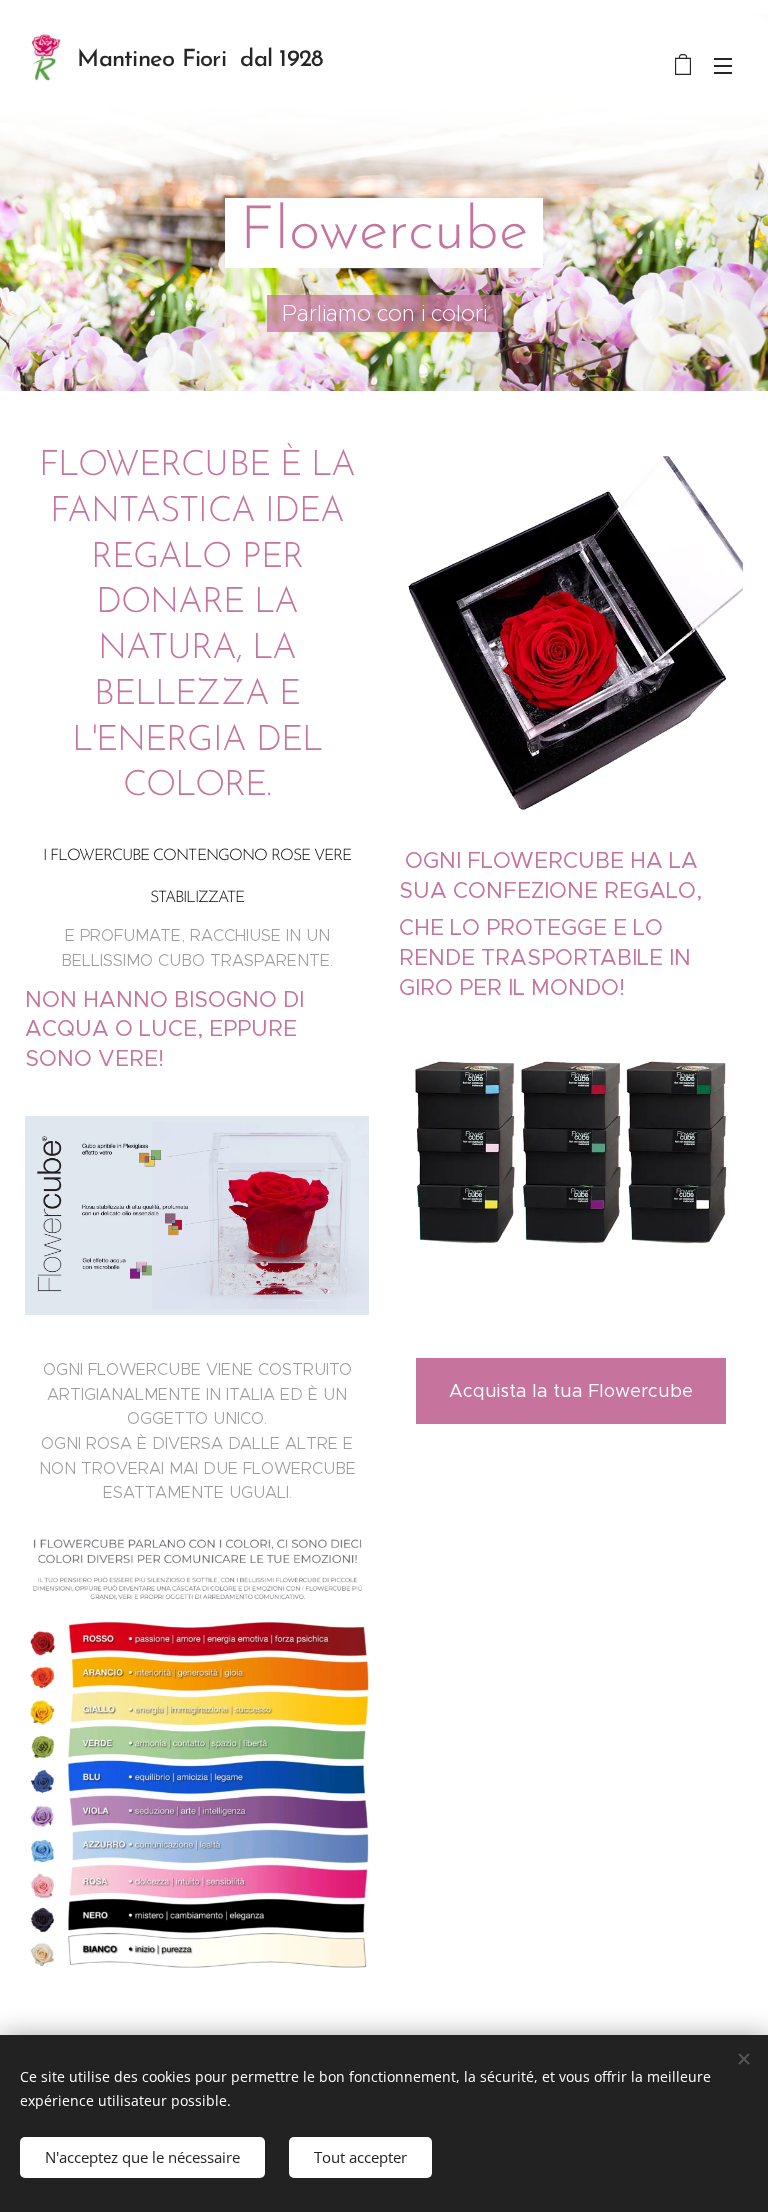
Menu (723, 65)
